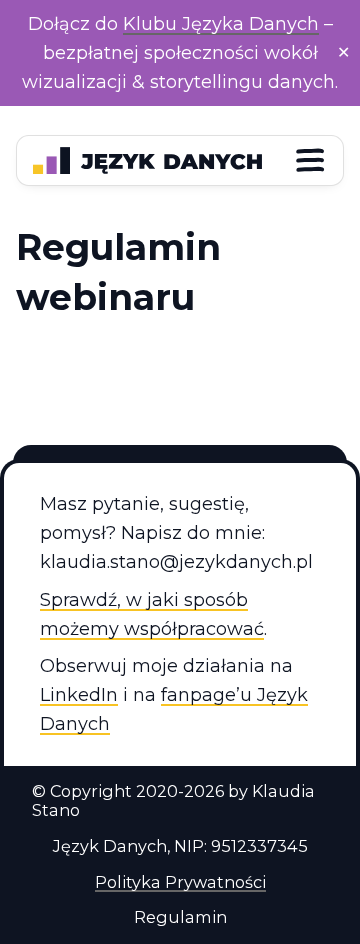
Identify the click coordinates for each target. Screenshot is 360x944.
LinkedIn (79, 695)
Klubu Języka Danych (221, 24)
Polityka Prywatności (180, 882)
